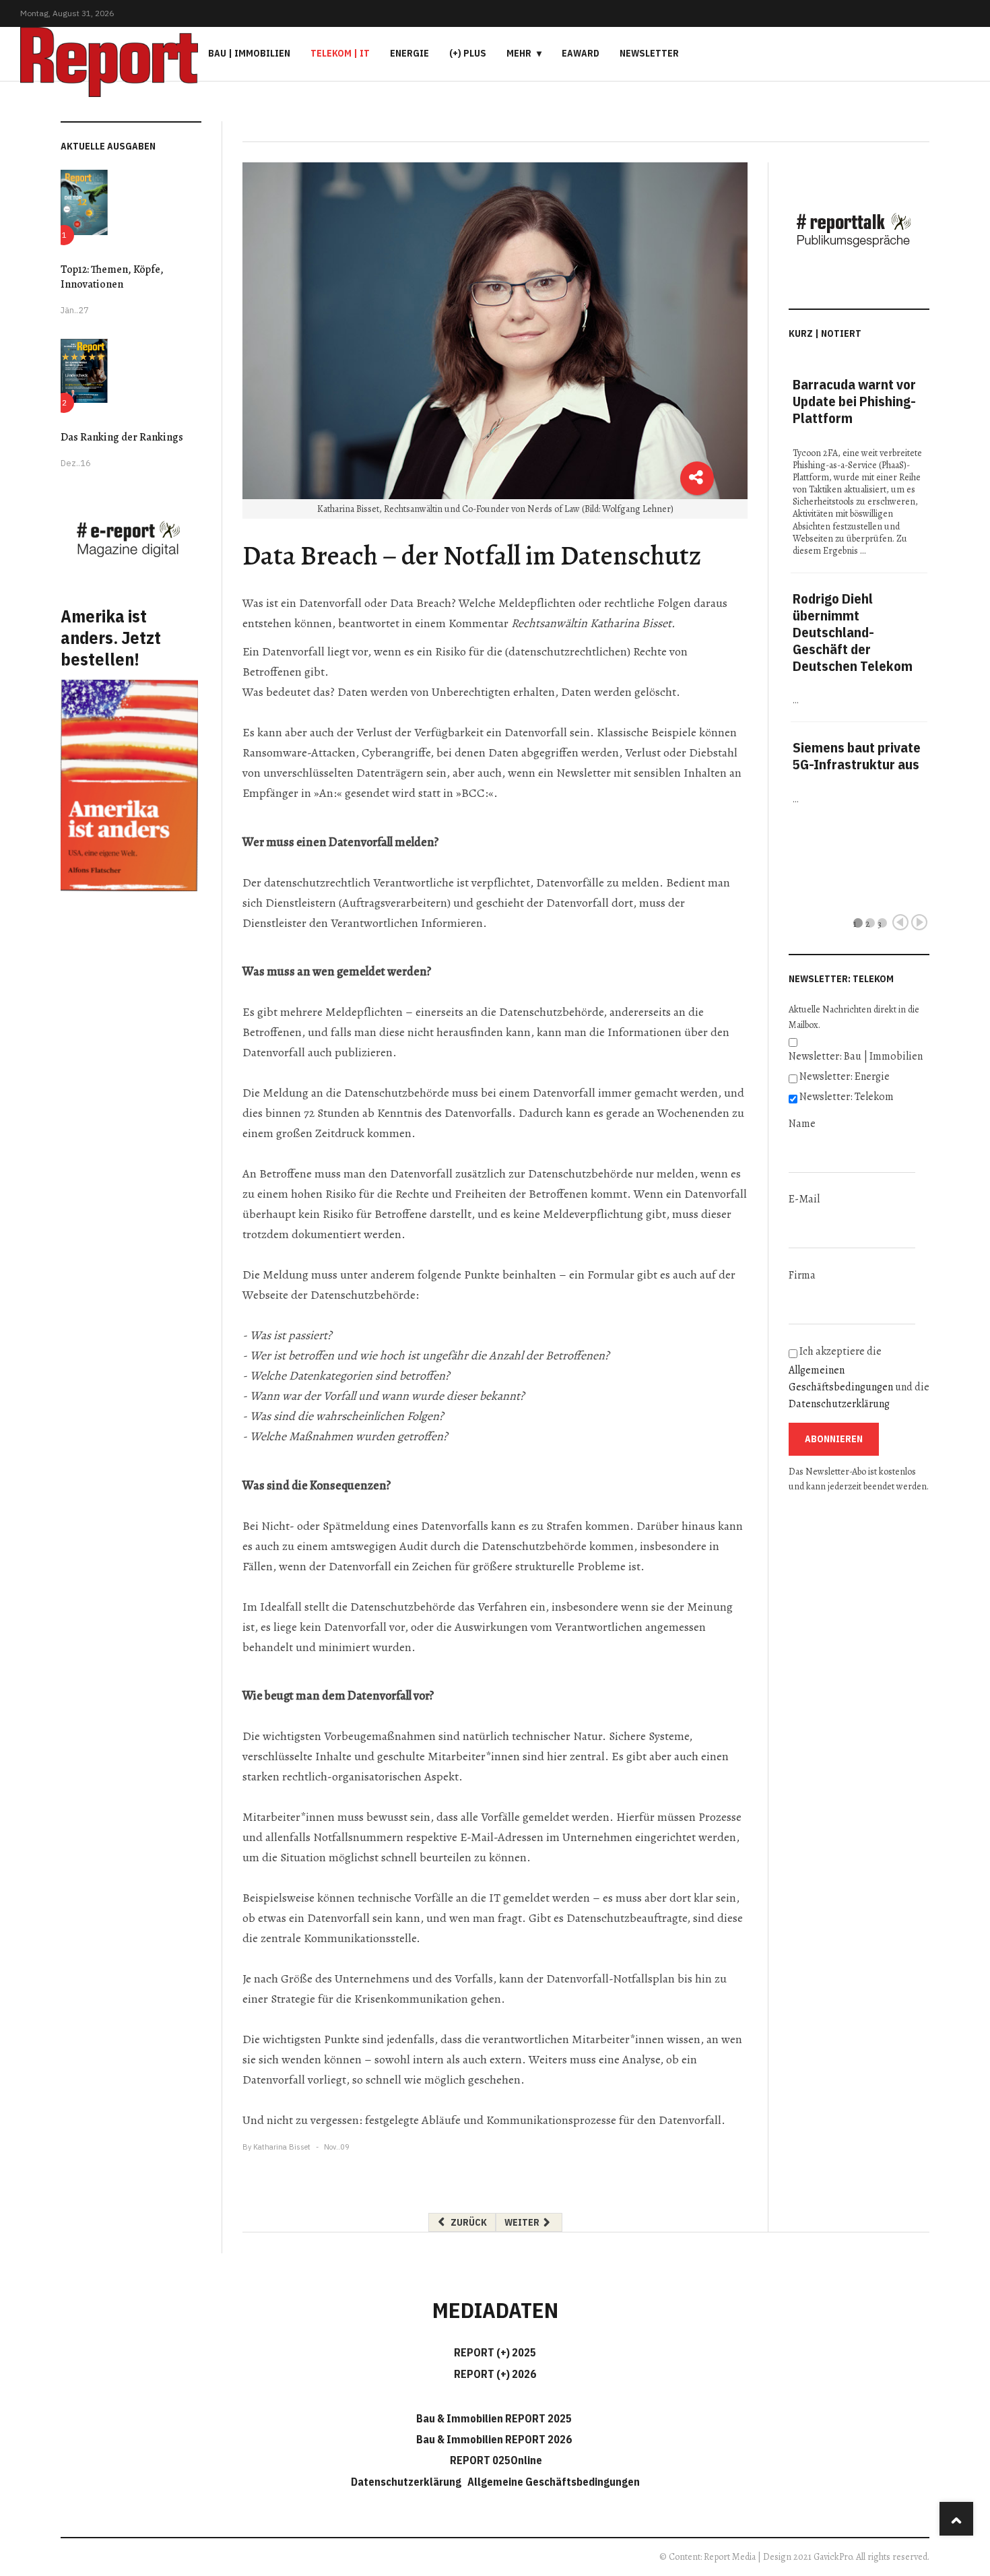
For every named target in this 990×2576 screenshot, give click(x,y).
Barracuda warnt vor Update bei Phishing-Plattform (854, 401)
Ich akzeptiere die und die (859, 1378)
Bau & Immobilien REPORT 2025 (494, 2418)
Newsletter (649, 53)
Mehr (519, 53)
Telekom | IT (340, 53)
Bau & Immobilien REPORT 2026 (494, 2439)
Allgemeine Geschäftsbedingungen (554, 2482)
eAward (581, 53)
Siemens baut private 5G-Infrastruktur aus (857, 756)
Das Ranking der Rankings (122, 437)
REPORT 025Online (495, 2460)
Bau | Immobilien (249, 53)
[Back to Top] (956, 2519)
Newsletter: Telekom (847, 1097)
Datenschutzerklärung (839, 1404)
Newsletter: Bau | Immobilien (856, 1056)
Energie (409, 53)
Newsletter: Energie (845, 1076)
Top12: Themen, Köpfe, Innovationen (112, 277)
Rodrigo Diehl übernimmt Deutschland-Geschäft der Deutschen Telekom (853, 632)
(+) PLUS (468, 53)
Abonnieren (834, 1439)
